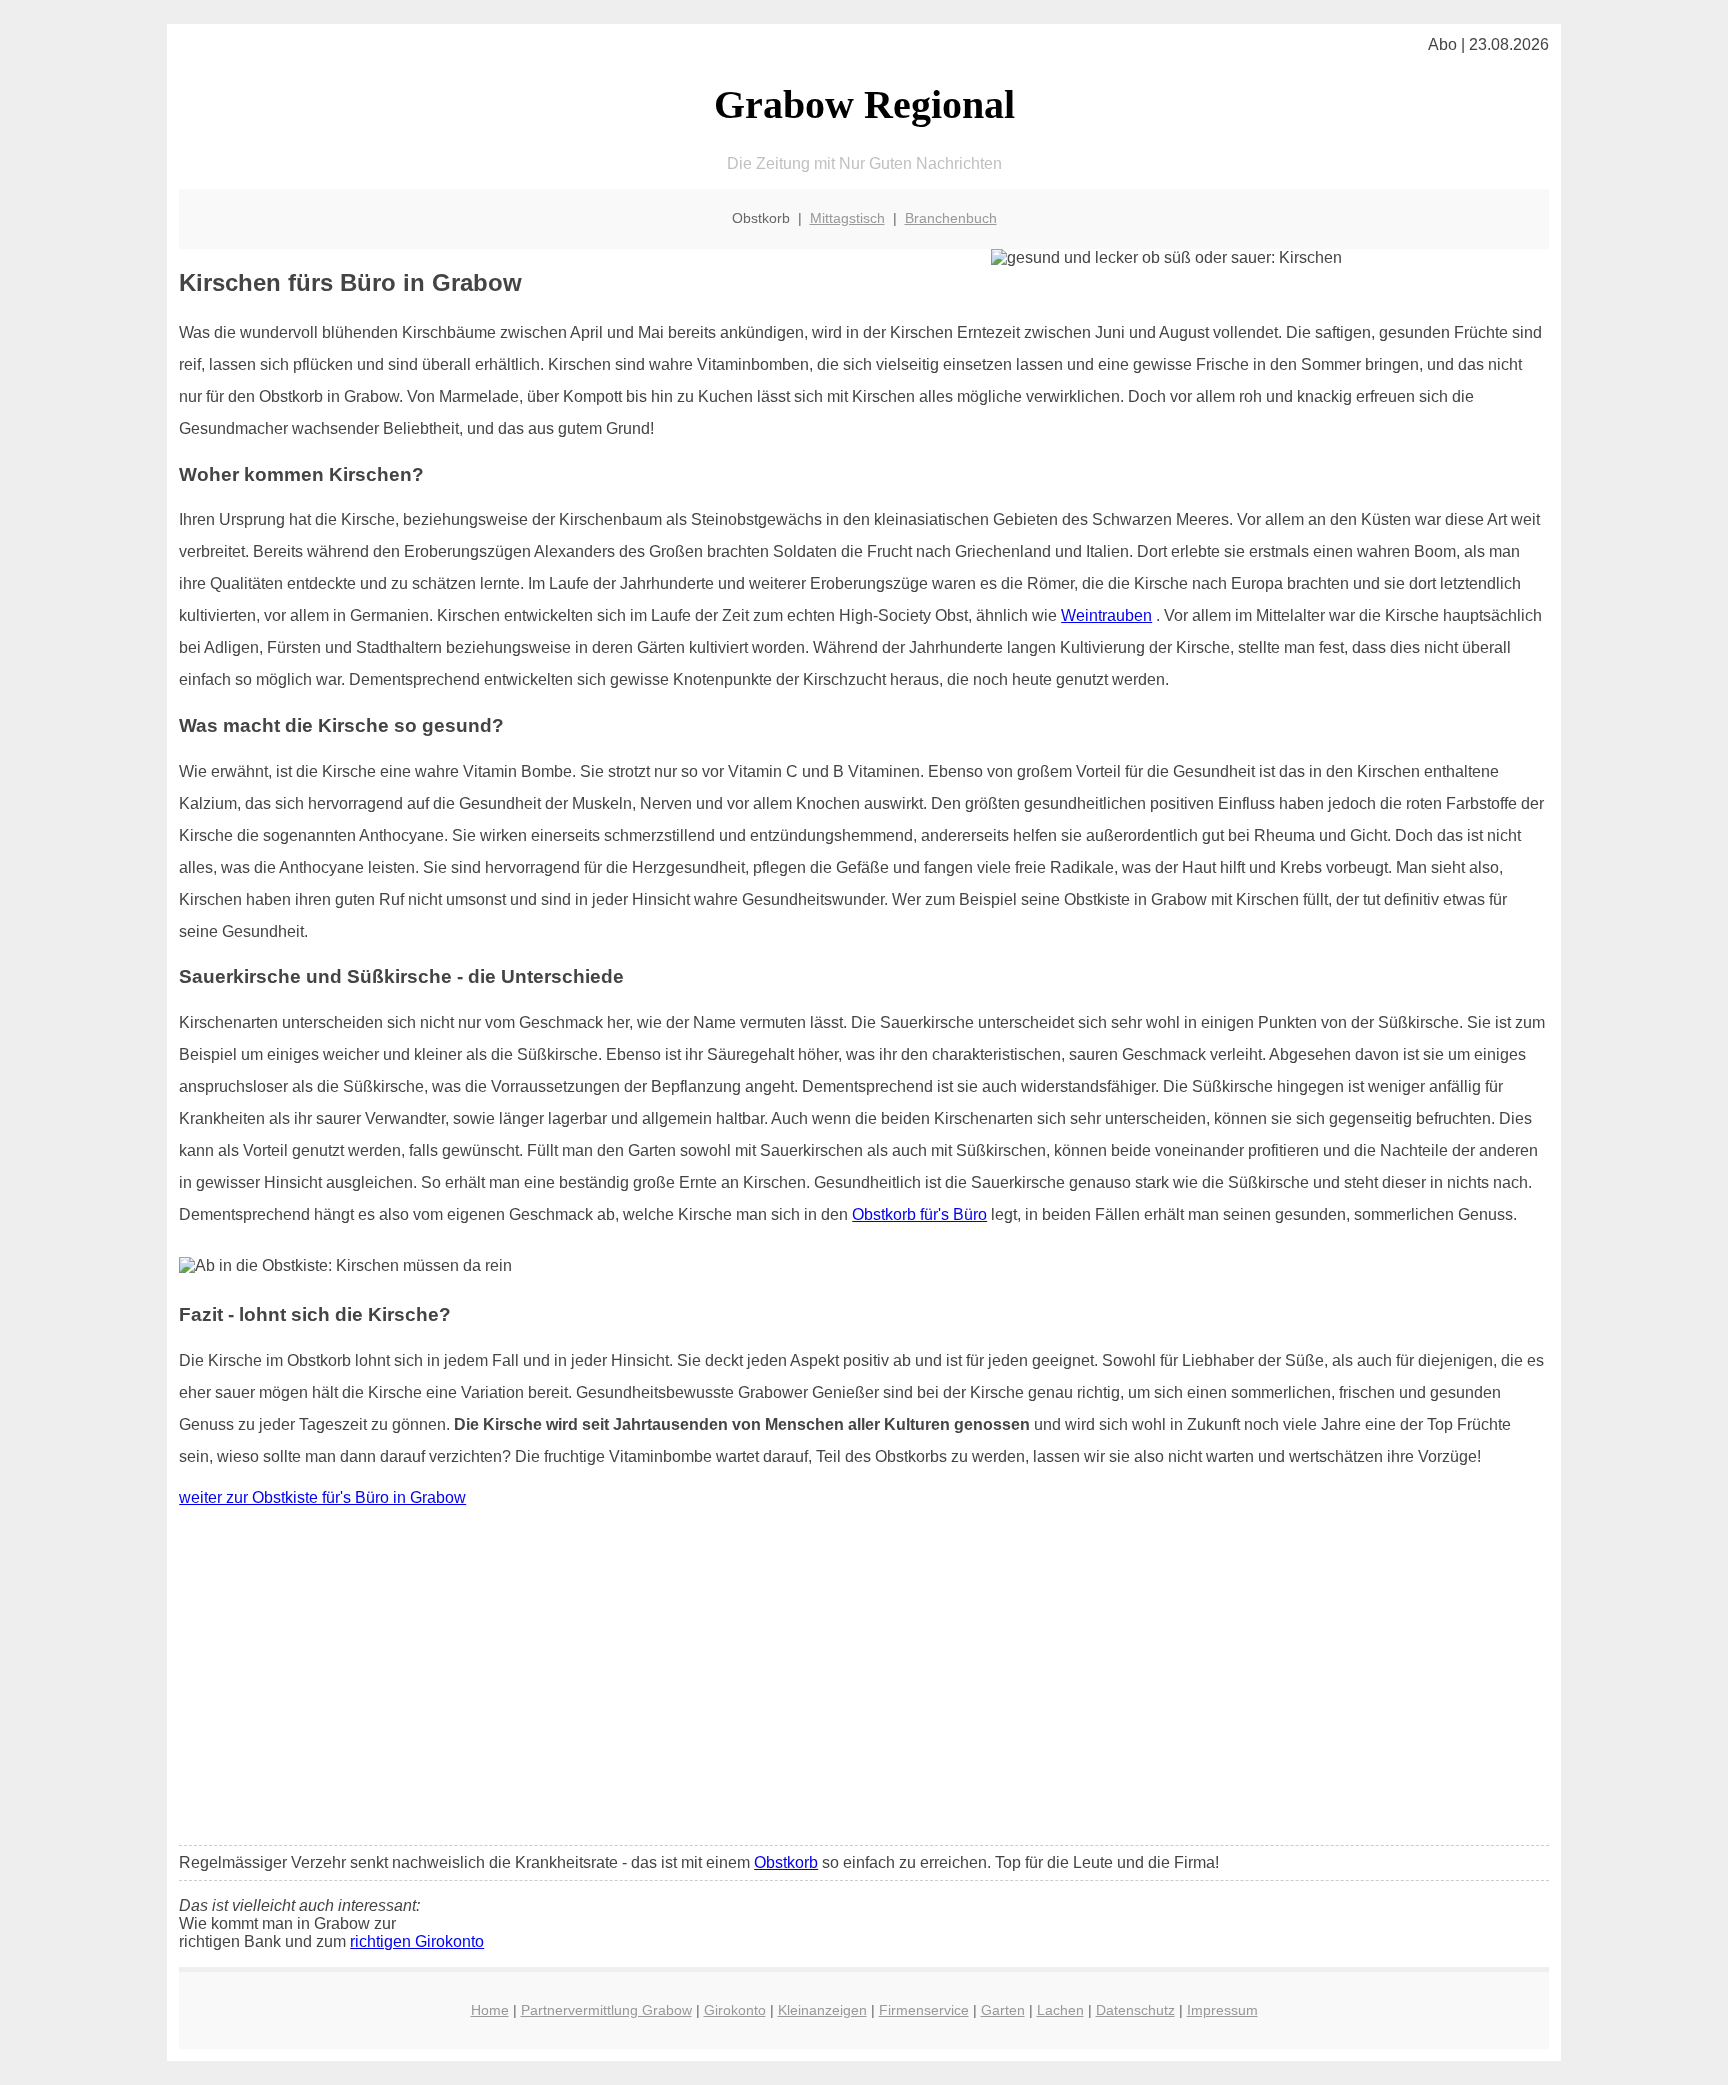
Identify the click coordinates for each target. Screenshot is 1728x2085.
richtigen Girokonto (417, 1941)
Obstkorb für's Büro (919, 1214)
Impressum (1222, 2010)
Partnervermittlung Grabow (606, 2010)
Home (490, 2010)
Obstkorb (786, 1862)
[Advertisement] (864, 1681)
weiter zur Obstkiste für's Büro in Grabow (322, 1497)
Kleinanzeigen (822, 2010)
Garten (1003, 2010)
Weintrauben (1106, 615)
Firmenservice (924, 2010)
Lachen (1060, 2010)
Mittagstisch (847, 218)
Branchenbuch (951, 218)
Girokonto (735, 2010)
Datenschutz (1135, 2010)
